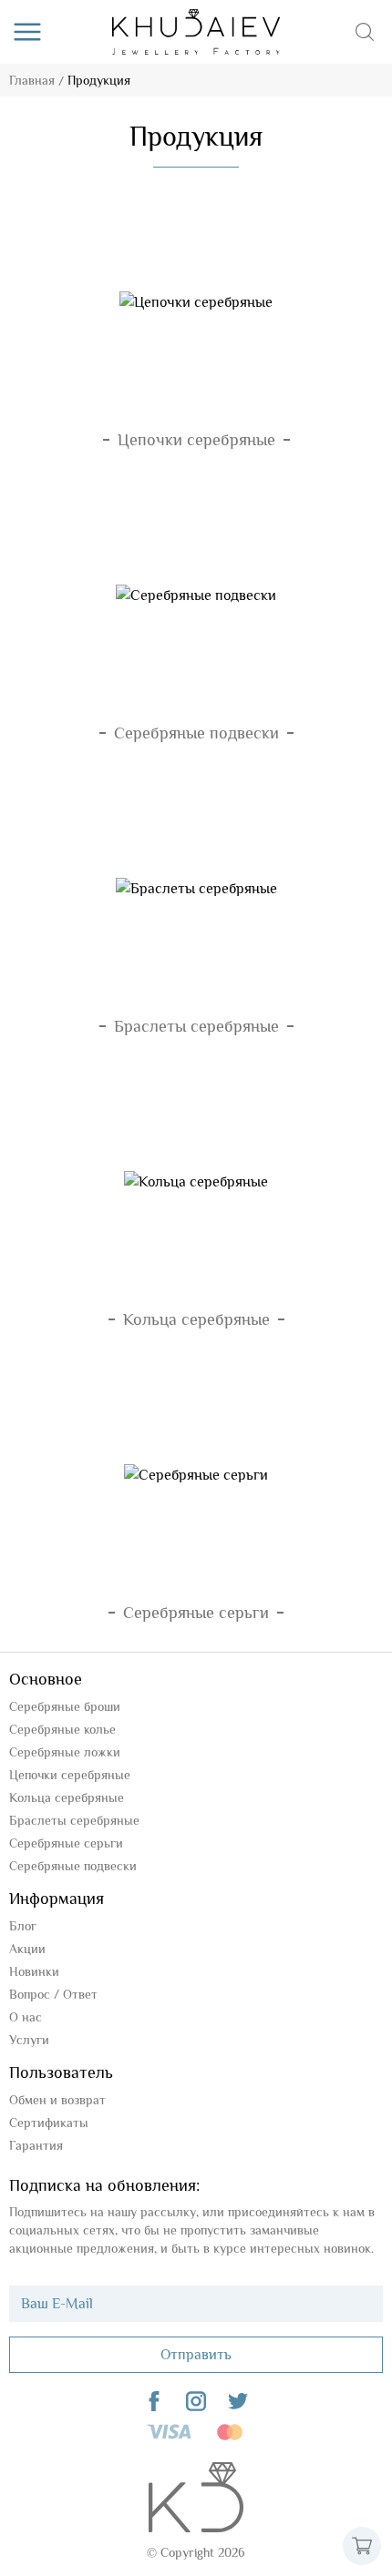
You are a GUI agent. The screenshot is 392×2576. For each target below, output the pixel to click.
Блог (23, 1926)
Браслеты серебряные (74, 1820)
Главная (32, 80)
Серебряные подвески (73, 1866)
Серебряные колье (62, 1729)
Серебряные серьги (66, 1843)
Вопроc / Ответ (53, 1994)
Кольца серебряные (67, 1797)
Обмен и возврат (57, 2100)
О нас (26, 2017)
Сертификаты (49, 2123)
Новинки (34, 1971)
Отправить (196, 2355)
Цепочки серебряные (70, 1775)
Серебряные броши (65, 1706)
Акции (27, 1949)
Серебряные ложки (65, 1752)
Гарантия (36, 2145)
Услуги (29, 2040)
